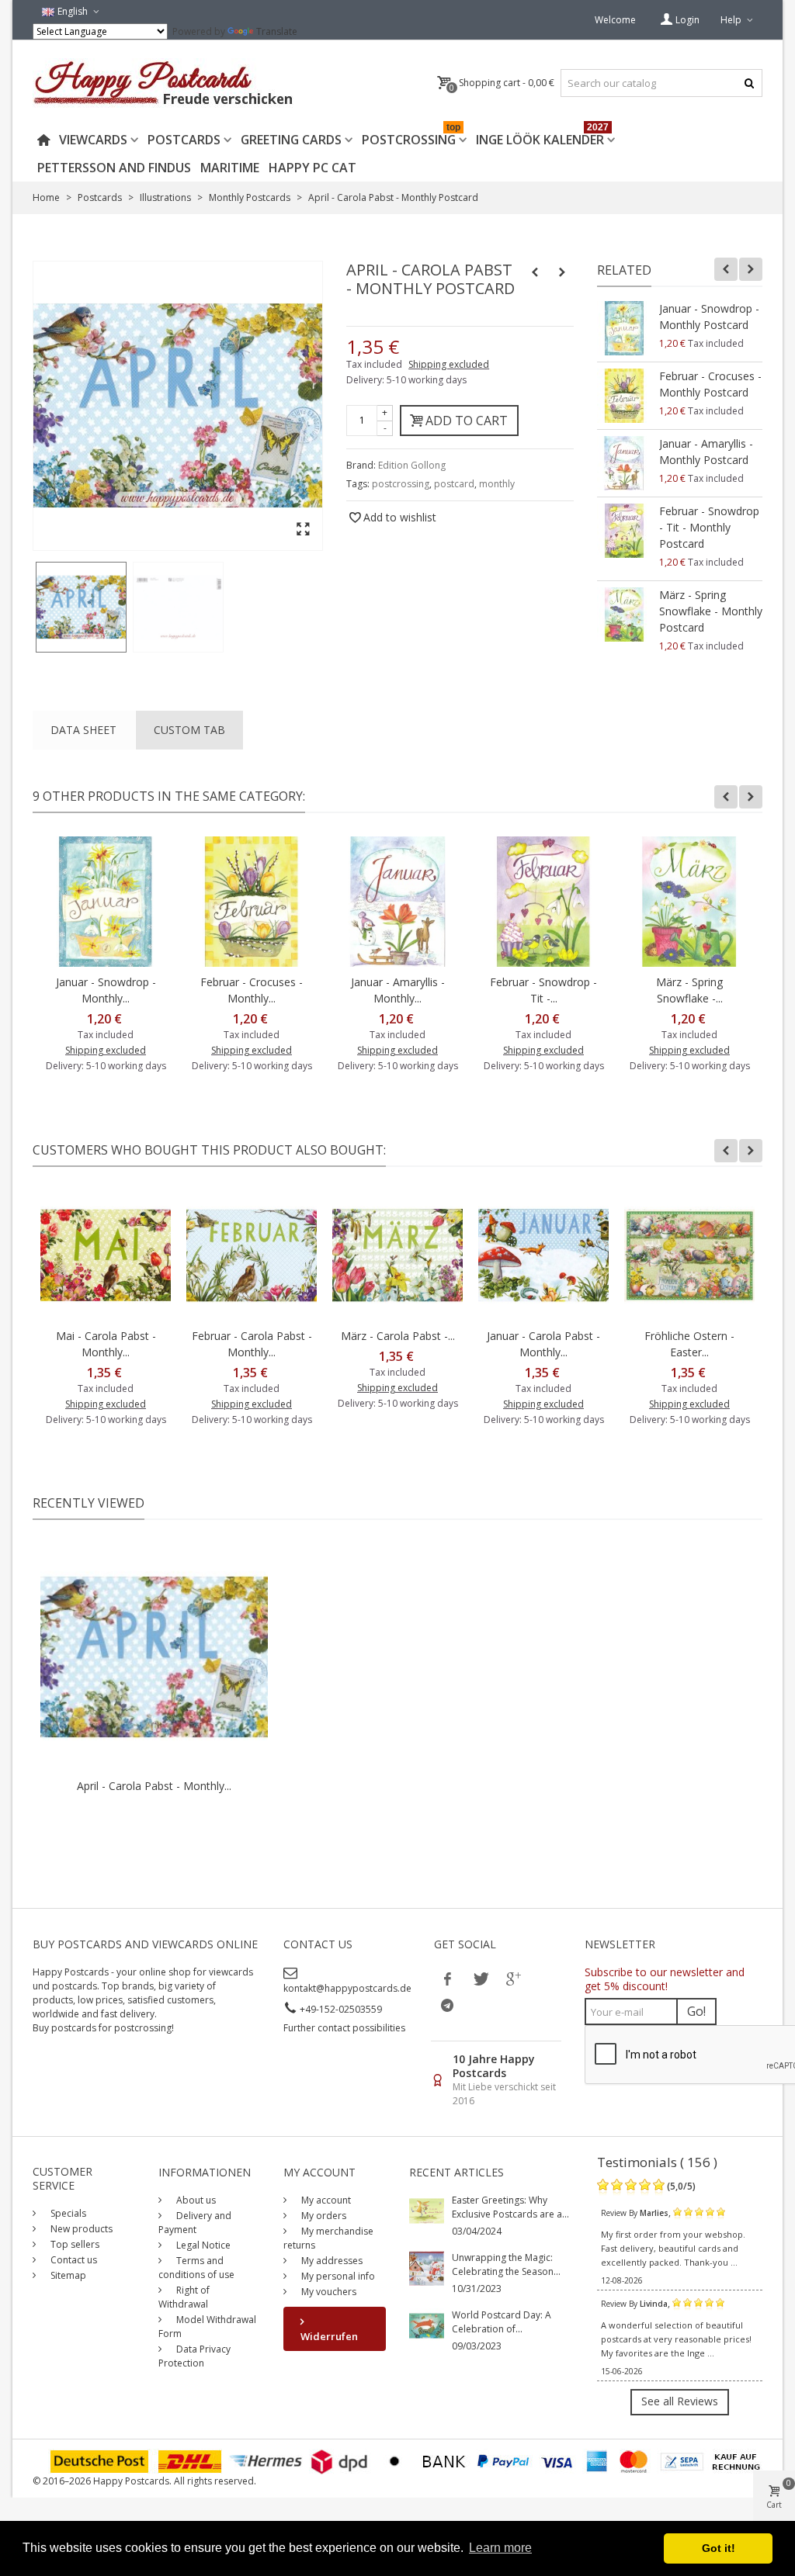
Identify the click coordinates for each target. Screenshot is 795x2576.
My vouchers (328, 2292)
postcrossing (401, 484)
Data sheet (83, 730)
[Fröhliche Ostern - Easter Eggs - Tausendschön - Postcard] (689, 1255)
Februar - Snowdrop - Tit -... (543, 990)
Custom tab (189, 730)
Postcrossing (411, 137)
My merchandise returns (328, 2238)
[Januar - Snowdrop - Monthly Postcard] (624, 328)
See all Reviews (680, 2401)
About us (195, 2200)
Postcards (184, 140)
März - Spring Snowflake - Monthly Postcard (711, 611)
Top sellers (74, 2244)
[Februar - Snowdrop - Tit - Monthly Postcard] (624, 531)
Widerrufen (329, 2336)
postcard (454, 484)
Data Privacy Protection (194, 2356)
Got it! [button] (719, 2548)
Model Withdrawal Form (207, 2327)
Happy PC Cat (312, 168)
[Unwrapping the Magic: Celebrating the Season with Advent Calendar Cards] (427, 2268)
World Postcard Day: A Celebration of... (502, 2322)
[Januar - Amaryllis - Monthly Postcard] (624, 463)
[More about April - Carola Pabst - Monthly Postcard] (154, 1657)
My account (325, 2200)
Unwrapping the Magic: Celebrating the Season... (506, 2264)
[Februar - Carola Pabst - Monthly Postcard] (252, 1255)
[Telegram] (447, 2005)
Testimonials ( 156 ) (657, 2162)
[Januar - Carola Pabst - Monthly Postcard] (543, 1255)
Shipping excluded (449, 364)
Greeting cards (291, 140)
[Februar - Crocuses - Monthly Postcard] (624, 396)
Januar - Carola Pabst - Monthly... (543, 1344)
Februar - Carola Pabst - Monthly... (252, 1344)
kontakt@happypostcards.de (347, 1988)
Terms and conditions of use (196, 2268)
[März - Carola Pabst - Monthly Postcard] (397, 1255)
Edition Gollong (412, 465)
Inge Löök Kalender (542, 137)
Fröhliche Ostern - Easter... (689, 1344)
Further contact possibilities (344, 2028)
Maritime (230, 168)
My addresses (331, 2261)
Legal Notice (202, 2245)
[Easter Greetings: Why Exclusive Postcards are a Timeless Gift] (427, 2210)
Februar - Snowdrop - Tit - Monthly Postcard (709, 527)
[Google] (512, 1979)
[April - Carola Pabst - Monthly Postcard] (81, 607)
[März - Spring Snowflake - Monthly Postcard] (624, 615)
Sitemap (67, 2275)
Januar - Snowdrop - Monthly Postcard (709, 317)
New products (80, 2229)
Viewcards (93, 140)
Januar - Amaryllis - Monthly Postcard (706, 452)
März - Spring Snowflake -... (689, 990)
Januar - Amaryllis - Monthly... (398, 990)
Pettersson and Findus (114, 168)
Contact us (73, 2260)
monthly (497, 484)
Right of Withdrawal (184, 2297)
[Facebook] (447, 1979)
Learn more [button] (500, 2548)
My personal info (337, 2276)
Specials (67, 2213)
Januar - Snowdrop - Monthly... (106, 990)
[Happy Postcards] (164, 83)
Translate (277, 31)
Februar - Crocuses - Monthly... (252, 990)
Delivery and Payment (195, 2223)
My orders (323, 2216)
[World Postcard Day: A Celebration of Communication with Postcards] (427, 2325)
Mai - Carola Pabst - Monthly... (106, 1344)
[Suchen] (749, 83)
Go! (696, 2011)
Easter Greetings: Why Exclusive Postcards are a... (510, 2207)
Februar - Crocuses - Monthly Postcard (710, 384)
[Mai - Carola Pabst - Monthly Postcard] (106, 1255)
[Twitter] (480, 1979)
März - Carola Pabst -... (398, 1336)
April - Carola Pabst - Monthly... (154, 1786)
